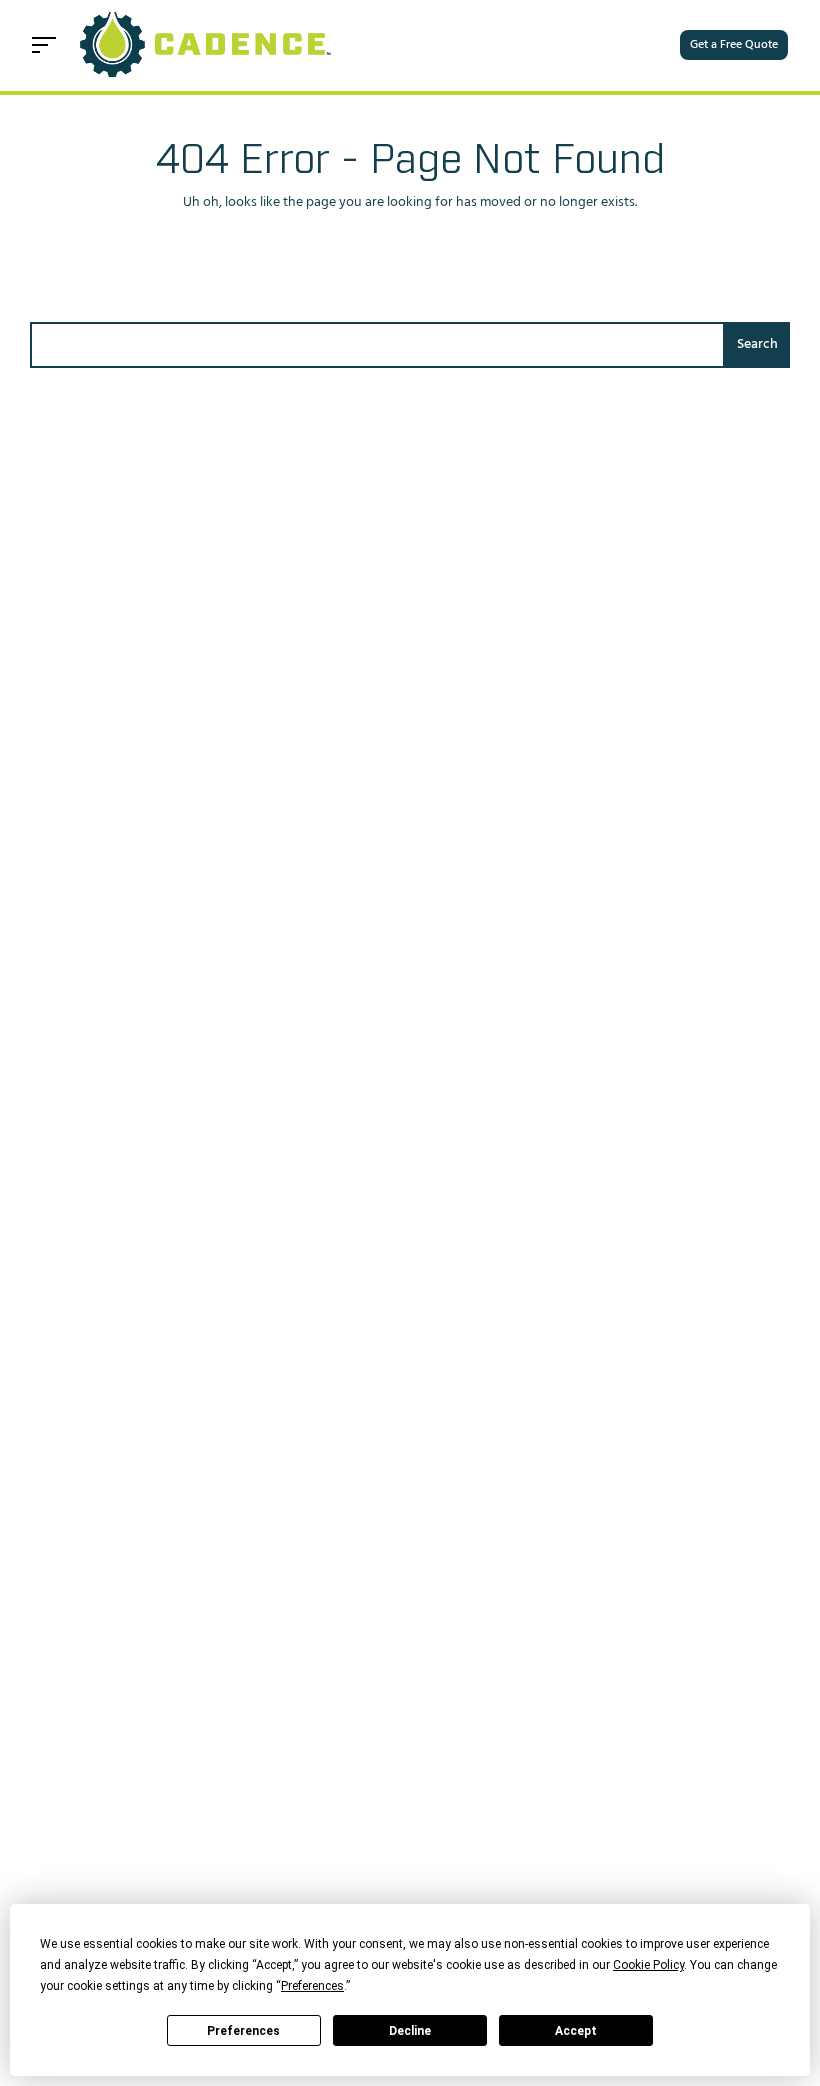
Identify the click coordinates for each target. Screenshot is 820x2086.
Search (757, 344)
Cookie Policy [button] (648, 1965)
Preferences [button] (312, 1986)
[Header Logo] (207, 45)
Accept (576, 2031)
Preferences (243, 2031)
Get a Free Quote (734, 45)
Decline (410, 2031)
